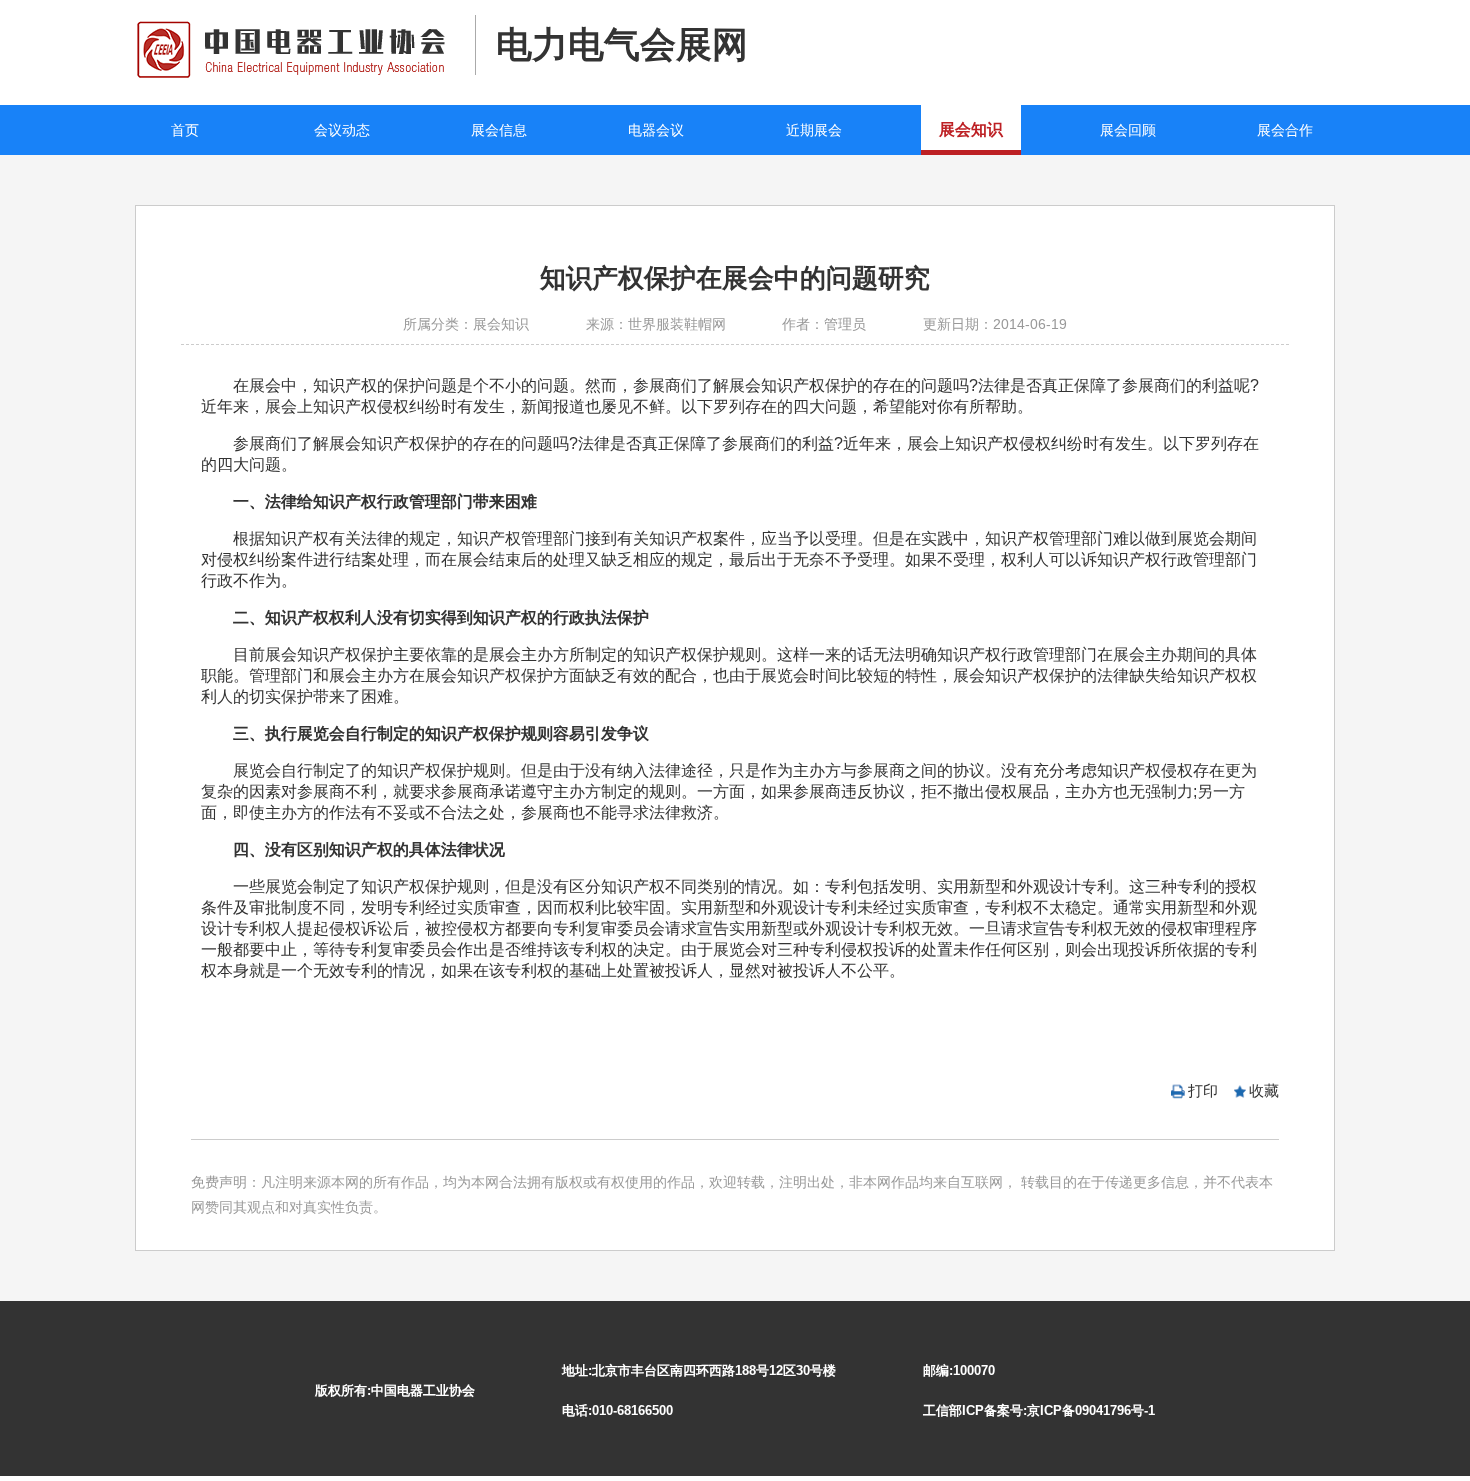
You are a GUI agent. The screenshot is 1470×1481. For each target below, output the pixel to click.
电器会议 (656, 130)
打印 (1203, 1090)
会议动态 (342, 130)
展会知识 (971, 129)
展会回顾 (1128, 130)
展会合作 (1285, 130)
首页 (185, 130)
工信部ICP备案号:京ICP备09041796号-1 (1039, 1410)
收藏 (1264, 1090)
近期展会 (814, 130)
